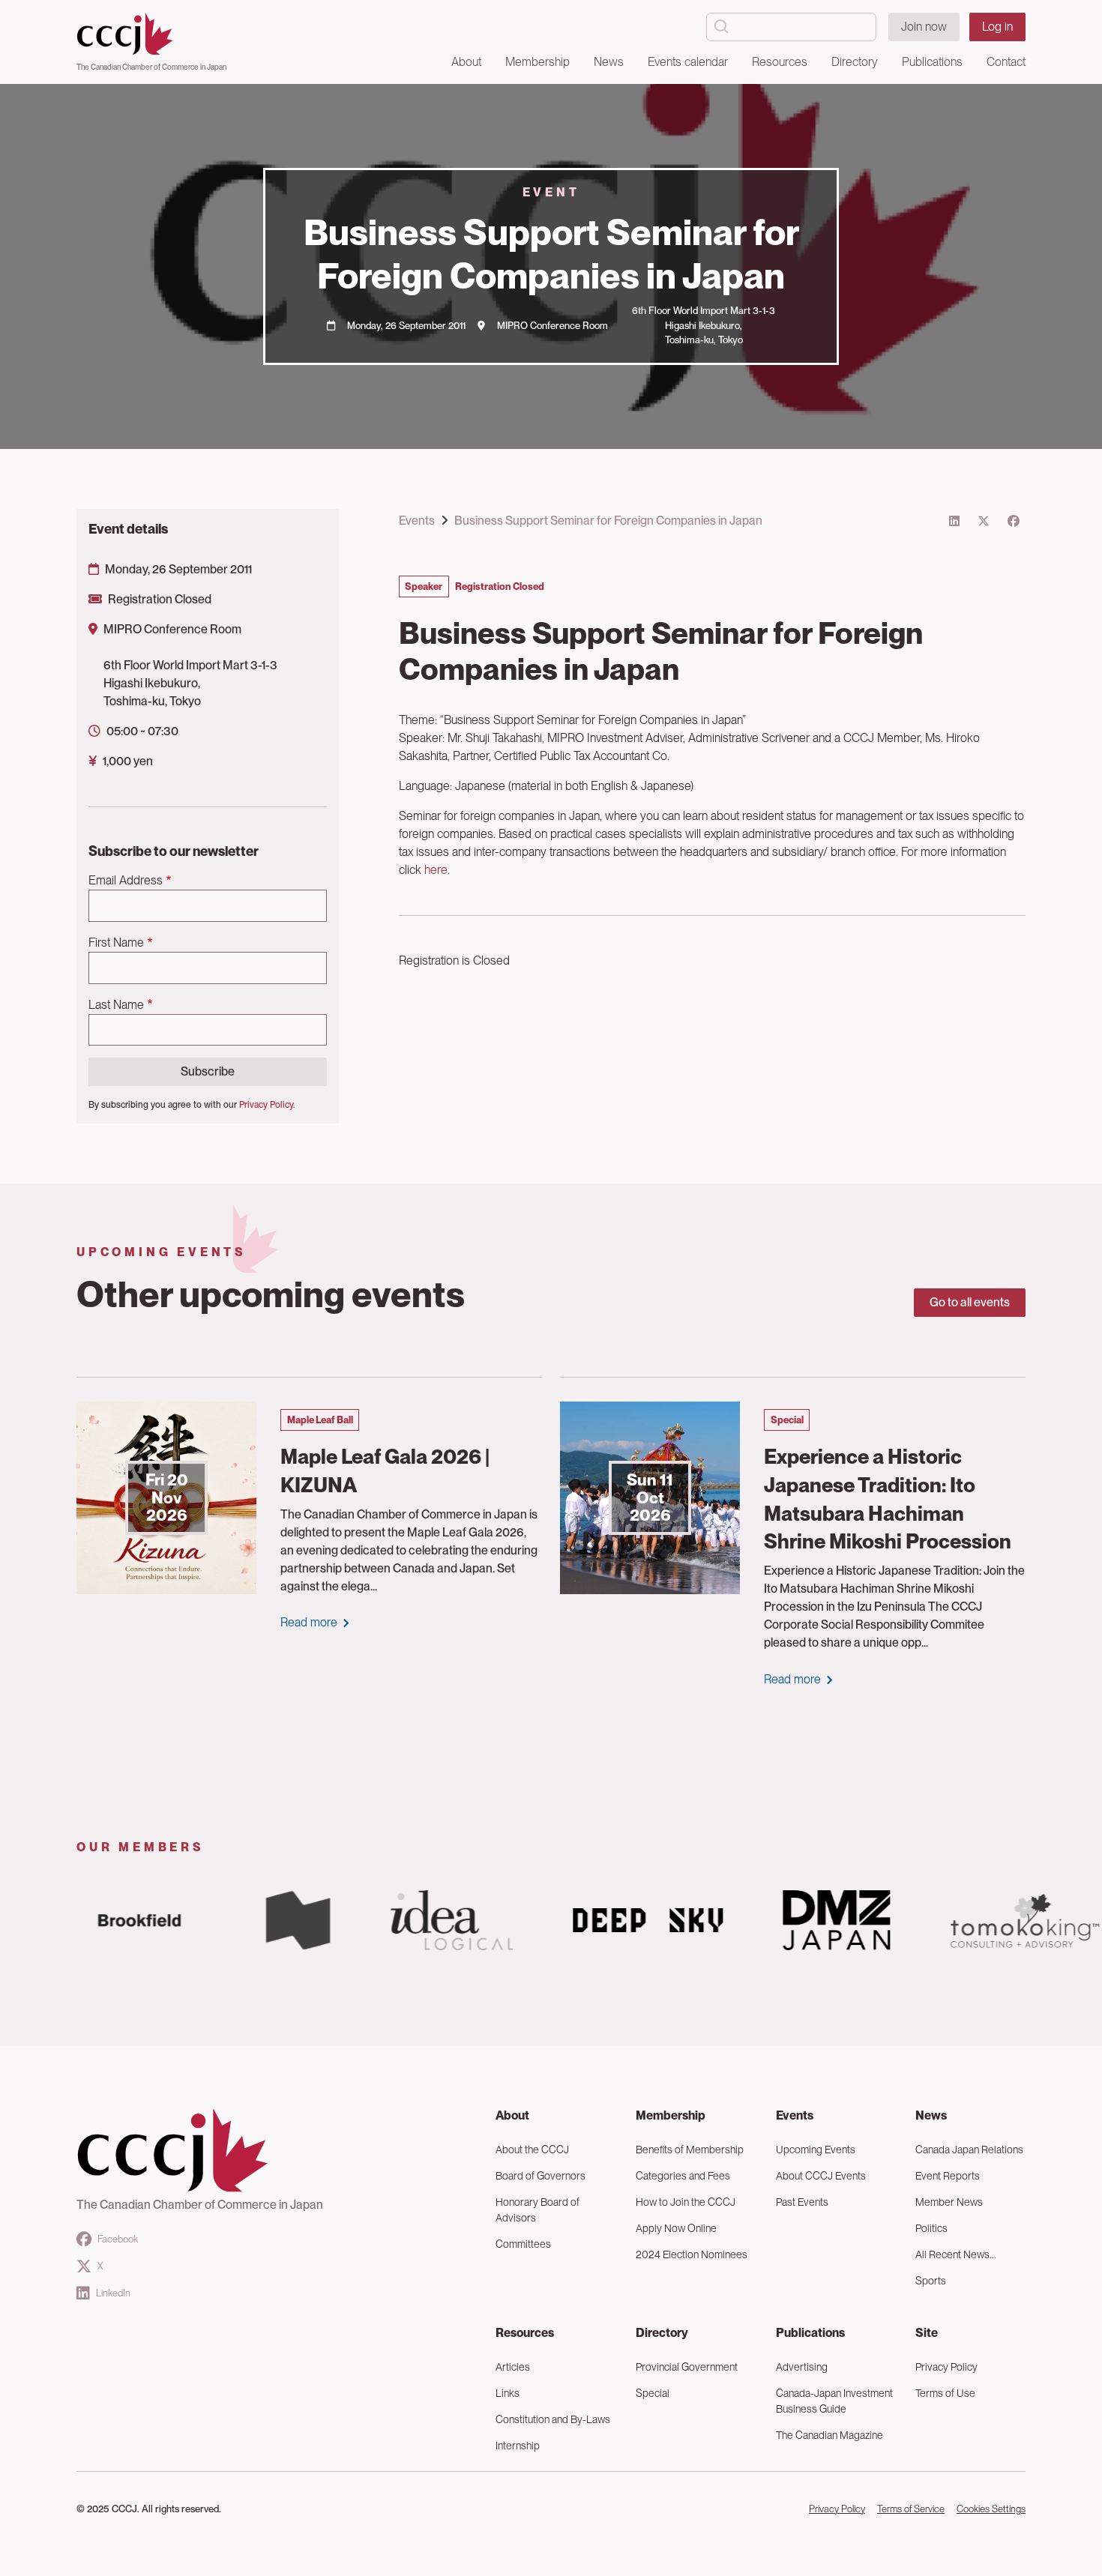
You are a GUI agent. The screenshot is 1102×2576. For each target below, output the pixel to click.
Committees (523, 2244)
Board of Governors (541, 2176)
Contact (1006, 62)
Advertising (802, 2367)
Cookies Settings (991, 2509)
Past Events (802, 2202)
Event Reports (948, 2176)
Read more (309, 1622)
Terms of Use (945, 2393)
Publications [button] (932, 62)
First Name (116, 942)
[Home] (151, 34)
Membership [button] (538, 62)
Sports (931, 2281)
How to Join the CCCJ (686, 2202)
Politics (931, 2228)
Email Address (126, 880)
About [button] (466, 62)
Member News (949, 2202)
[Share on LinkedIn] (954, 521)
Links (508, 2393)
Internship (518, 2446)
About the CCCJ (532, 2150)
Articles (513, 2367)
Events (417, 521)
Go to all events (970, 1302)
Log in (997, 27)
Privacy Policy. (267, 1105)
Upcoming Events (816, 2150)
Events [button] (795, 2115)
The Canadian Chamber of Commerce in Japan (151, 67)
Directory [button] (855, 62)
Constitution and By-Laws (553, 2419)
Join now (924, 27)
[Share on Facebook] (1014, 521)
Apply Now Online (676, 2228)
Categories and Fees (683, 2176)
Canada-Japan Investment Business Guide (834, 2401)
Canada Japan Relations (969, 2150)
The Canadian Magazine (829, 2435)
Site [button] (927, 2333)
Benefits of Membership (690, 2150)
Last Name (116, 1005)
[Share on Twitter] (984, 521)
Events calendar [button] (688, 62)
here (436, 870)
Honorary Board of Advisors (538, 2210)
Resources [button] (780, 62)
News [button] (609, 62)
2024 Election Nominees (692, 2254)
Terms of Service (911, 2509)
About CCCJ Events (821, 2176)
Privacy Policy (946, 2367)
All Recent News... (956, 2254)
